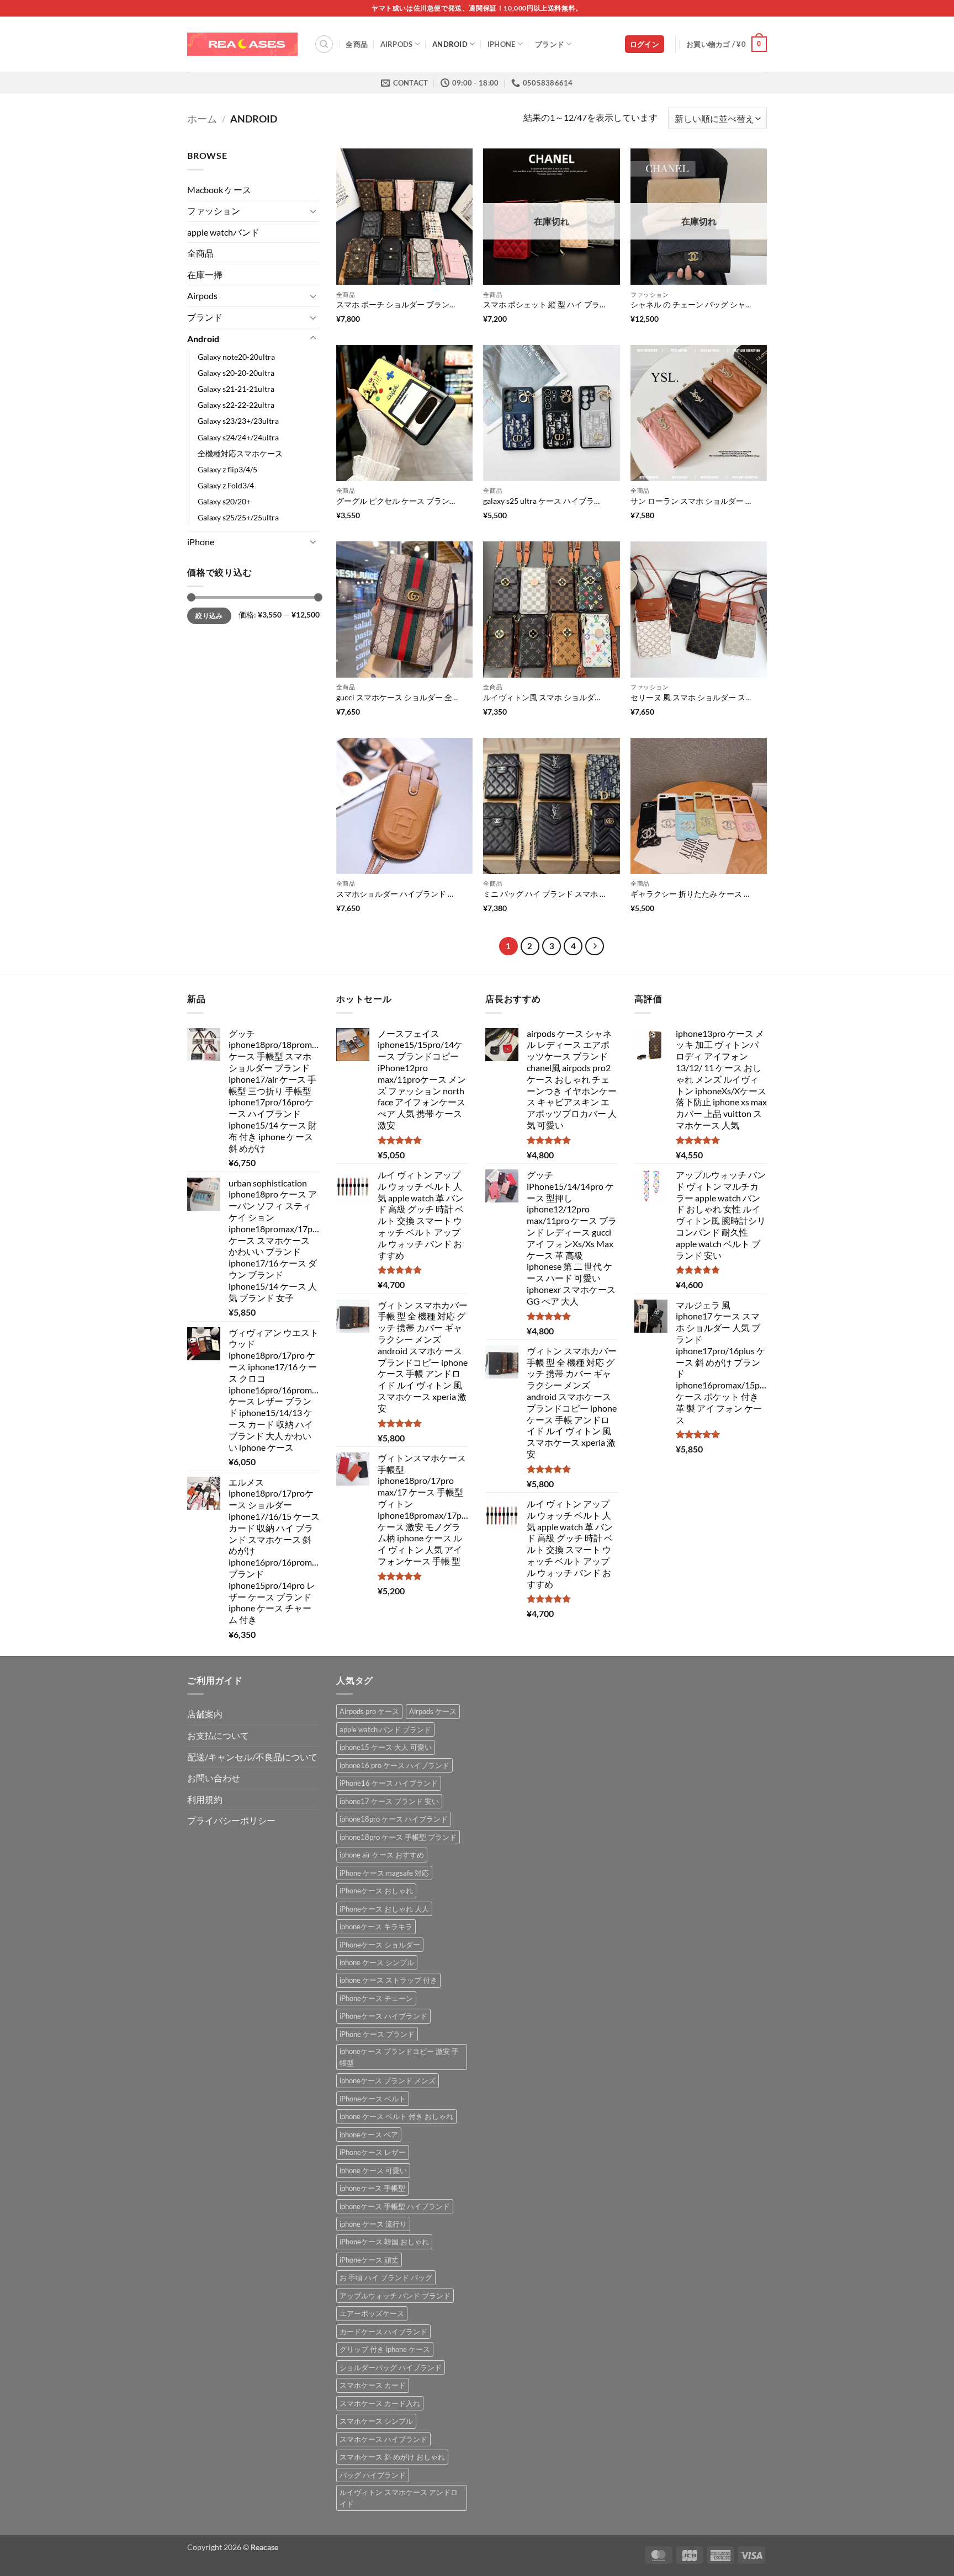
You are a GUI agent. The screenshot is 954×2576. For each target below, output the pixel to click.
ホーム (202, 119)
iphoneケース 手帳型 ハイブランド (395, 2206)
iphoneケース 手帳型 (372, 2188)
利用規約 (205, 1799)
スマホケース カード (373, 2385)
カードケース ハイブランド (383, 2332)
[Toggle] (313, 211)
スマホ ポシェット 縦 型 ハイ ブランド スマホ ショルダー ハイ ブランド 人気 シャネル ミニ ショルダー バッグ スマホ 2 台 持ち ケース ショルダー (544, 304)
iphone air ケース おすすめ (382, 1855)
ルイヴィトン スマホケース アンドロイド (399, 2498)
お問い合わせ (214, 1778)
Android (450, 44)
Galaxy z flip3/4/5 (227, 469)
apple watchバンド (223, 232)
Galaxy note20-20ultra (236, 357)
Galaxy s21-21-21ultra (236, 389)
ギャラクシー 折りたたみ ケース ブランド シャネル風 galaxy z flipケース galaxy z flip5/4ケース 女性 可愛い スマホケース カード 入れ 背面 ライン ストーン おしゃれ (692, 894)
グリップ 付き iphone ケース (385, 2349)
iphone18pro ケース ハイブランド (394, 1819)
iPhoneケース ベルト (373, 2099)
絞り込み (209, 616)
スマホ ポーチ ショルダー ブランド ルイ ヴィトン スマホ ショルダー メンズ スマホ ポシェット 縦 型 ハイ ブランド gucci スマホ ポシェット (397, 304)
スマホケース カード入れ (380, 2403)
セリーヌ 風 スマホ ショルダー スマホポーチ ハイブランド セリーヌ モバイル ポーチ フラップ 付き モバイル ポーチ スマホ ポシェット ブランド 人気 (692, 697)
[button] (645, 44)
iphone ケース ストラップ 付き (388, 1980)
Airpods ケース (433, 1711)
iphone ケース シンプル (377, 1962)
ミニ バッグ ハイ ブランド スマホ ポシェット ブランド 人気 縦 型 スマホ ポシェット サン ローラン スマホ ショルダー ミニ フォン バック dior (544, 894)
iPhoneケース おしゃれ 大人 (384, 1909)
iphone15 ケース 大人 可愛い (386, 1747)
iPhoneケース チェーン (376, 1998)
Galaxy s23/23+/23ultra (238, 421)
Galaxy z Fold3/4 (226, 485)
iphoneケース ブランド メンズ (388, 2080)
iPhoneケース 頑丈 (369, 2260)
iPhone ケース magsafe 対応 (384, 1873)
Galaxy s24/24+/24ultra (238, 437)
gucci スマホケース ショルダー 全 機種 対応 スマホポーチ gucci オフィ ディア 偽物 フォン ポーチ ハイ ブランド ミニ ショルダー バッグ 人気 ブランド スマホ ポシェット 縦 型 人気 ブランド (397, 697)
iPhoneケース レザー (373, 2152)
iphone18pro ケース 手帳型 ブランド (398, 1837)
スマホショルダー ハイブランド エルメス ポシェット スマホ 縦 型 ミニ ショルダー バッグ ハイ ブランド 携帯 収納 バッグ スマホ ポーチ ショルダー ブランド (397, 894)
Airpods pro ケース (369, 1711)
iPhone (502, 44)
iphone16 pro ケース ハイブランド (394, 1765)
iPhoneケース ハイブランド (383, 2016)
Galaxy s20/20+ (224, 501)
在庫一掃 (205, 275)
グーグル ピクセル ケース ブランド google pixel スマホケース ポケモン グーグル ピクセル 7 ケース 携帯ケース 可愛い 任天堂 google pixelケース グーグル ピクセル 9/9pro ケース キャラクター (397, 501)
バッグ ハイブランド (373, 2475)
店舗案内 (205, 1714)
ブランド (550, 44)
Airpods (397, 44)
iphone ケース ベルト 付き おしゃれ (396, 2116)
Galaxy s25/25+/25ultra (238, 517)
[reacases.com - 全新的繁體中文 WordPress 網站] (242, 44)
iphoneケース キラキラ (376, 1926)
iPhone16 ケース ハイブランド (389, 1783)
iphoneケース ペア (369, 2135)
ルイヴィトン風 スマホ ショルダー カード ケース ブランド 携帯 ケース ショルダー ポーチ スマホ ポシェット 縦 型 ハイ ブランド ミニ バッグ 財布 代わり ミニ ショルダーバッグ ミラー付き (544, 697)
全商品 (357, 44)
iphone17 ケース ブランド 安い (389, 1801)
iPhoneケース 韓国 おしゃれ (384, 2242)
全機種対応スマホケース (240, 453)
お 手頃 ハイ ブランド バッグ (386, 2277)
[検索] (324, 44)
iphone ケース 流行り (373, 2224)
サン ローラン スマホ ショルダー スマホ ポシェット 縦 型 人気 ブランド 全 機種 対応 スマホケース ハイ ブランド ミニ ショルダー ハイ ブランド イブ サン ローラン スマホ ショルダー (692, 501)
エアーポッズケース (372, 2313)
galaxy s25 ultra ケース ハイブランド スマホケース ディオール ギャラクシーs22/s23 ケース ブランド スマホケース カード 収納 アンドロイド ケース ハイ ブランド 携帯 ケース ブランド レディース (544, 501)
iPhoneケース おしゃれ (376, 1891)
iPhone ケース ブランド (377, 2034)
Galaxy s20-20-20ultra (236, 373)
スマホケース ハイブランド (383, 2439)
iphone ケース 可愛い (373, 2170)
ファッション (214, 211)
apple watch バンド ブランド (385, 1729)
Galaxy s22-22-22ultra (236, 405)
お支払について (218, 1735)
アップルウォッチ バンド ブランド (395, 2296)
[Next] (595, 946)
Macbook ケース (219, 190)
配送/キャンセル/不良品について (252, 1757)
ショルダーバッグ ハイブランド (391, 2367)
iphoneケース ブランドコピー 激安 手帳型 (399, 2057)
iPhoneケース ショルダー (380, 1945)
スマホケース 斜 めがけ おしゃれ (392, 2457)
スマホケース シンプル (376, 2421)
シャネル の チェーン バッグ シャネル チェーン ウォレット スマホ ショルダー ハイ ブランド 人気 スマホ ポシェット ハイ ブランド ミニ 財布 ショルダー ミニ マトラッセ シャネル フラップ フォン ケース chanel (692, 304)
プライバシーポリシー (231, 1820)
